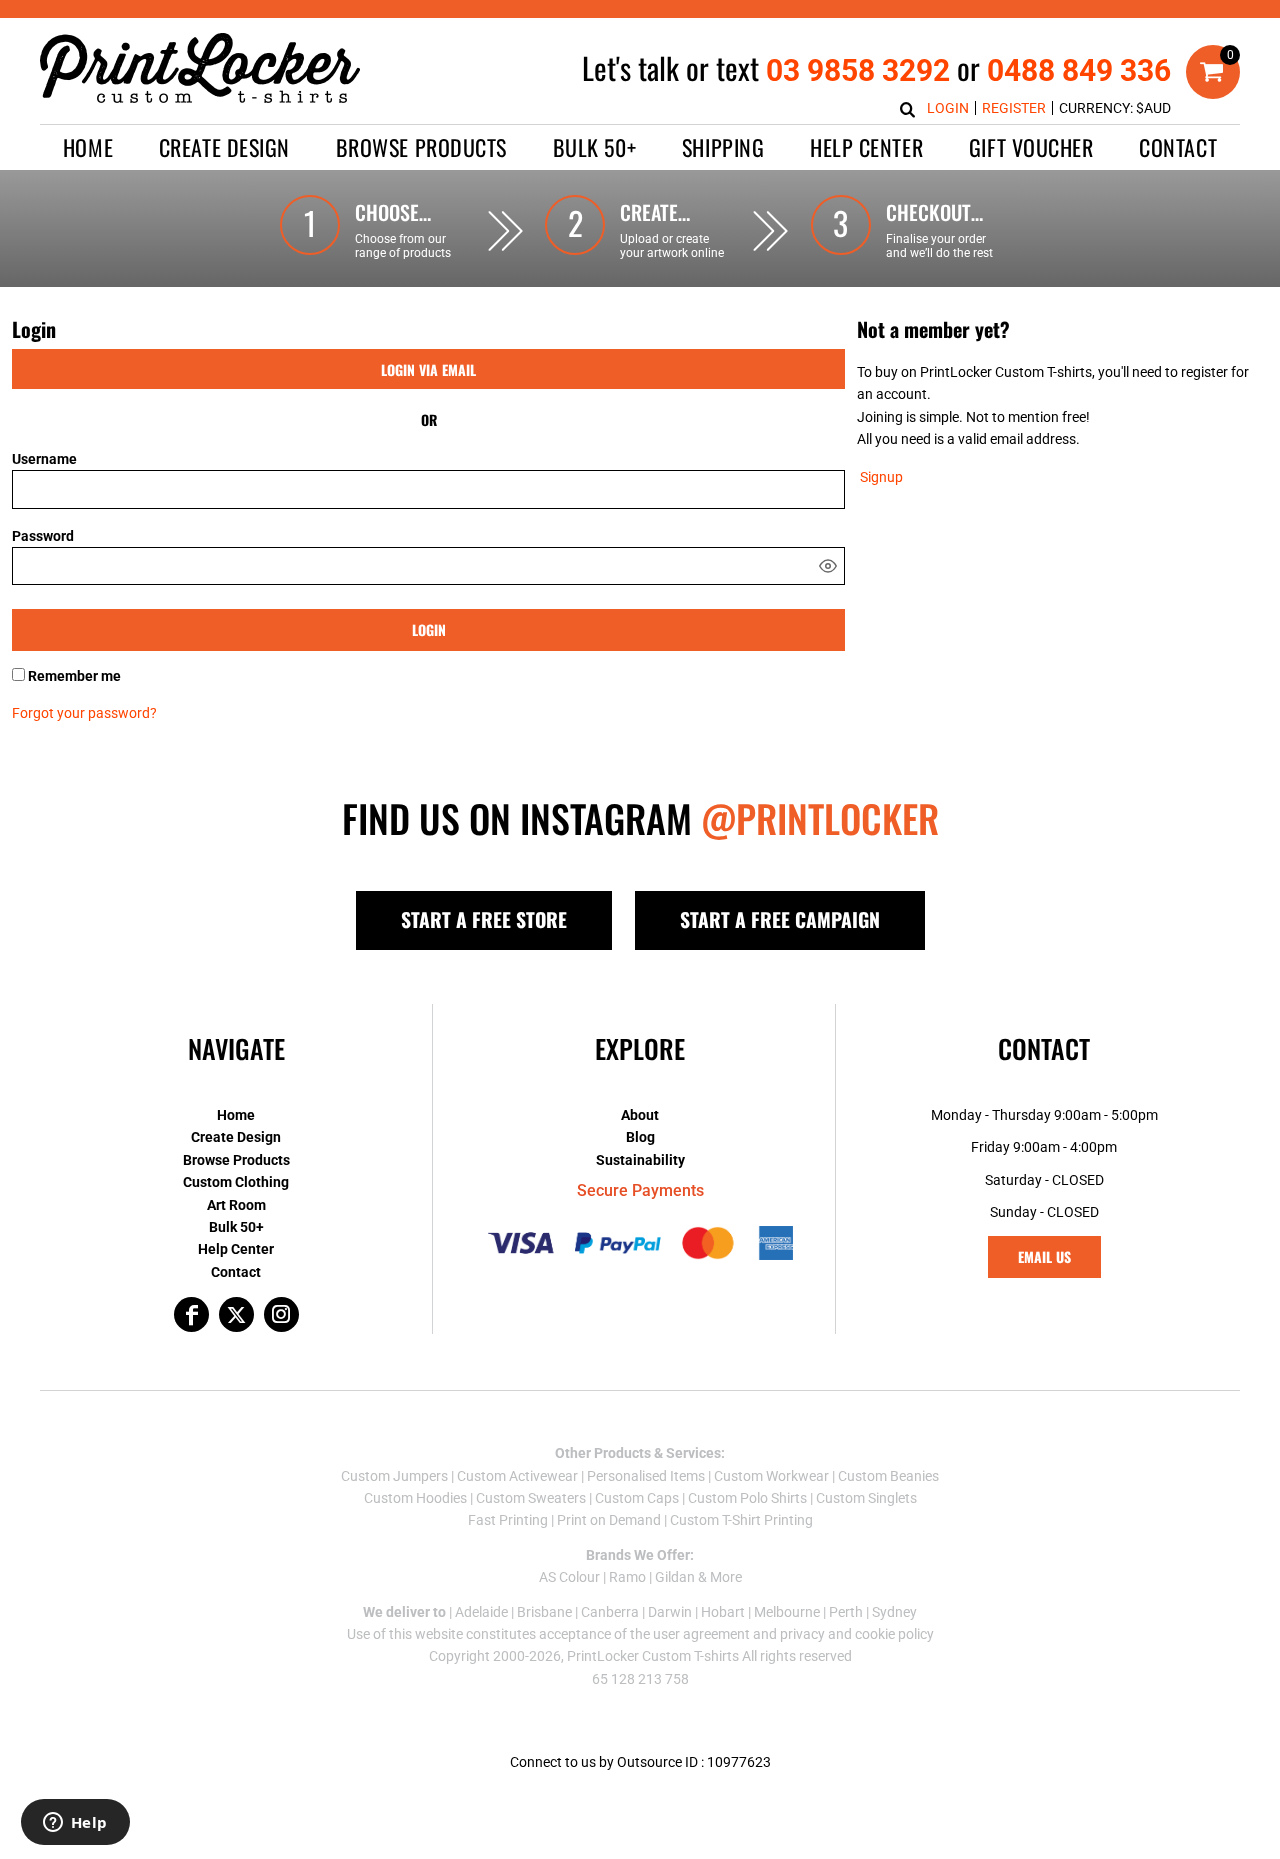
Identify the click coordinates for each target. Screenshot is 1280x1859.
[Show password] (828, 566)
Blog (640, 1137)
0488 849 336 (1079, 70)
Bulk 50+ (236, 1227)
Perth (846, 1612)
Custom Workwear (771, 1476)
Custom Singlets (866, 1498)
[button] (224, 147)
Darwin (670, 1612)
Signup (881, 477)
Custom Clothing (236, 1182)
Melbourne (787, 1612)
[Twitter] (236, 1314)
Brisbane (544, 1612)
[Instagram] (281, 1314)
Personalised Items (646, 1476)
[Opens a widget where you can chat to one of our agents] (75, 1824)
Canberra (610, 1612)
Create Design (236, 1137)
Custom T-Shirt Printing (741, 1520)
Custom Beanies (888, 1476)
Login (948, 108)
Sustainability (640, 1160)
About (640, 1115)
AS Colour (569, 1577)
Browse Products (236, 1160)
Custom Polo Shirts (747, 1498)
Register (1014, 108)
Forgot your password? (84, 713)
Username (44, 459)
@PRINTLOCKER (820, 818)
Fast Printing (508, 1520)
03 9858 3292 (858, 70)
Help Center (236, 1249)
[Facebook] (191, 1314)
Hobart (723, 1612)
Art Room (236, 1205)
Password (43, 536)
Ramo (627, 1577)
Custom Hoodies (415, 1498)
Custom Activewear (517, 1476)
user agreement (701, 1634)
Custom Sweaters (531, 1498)
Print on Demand (609, 1520)
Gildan (675, 1577)
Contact (236, 1272)
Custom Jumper (391, 1476)
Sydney (894, 1612)
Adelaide (481, 1612)
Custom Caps (637, 1498)
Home (236, 1115)
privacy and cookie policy (857, 1634)
